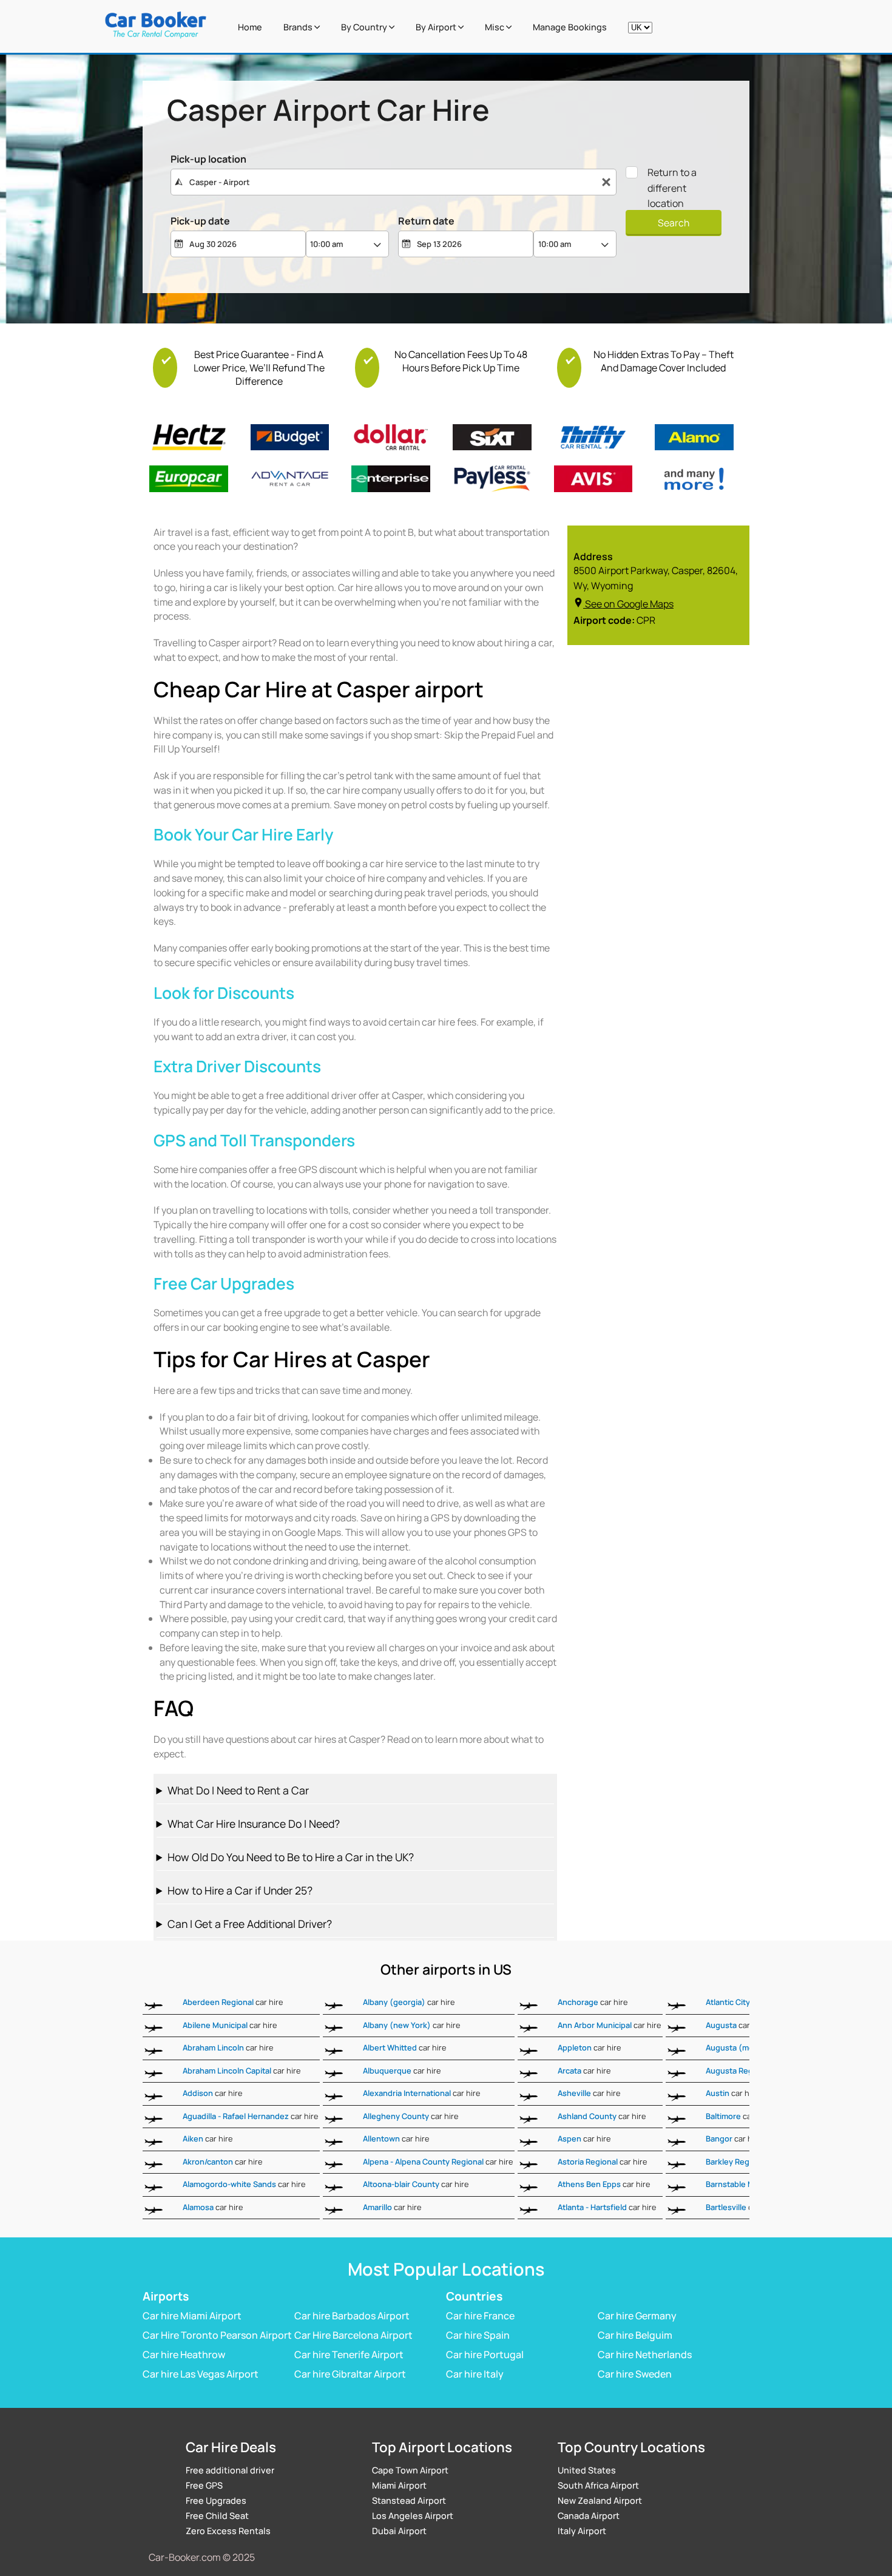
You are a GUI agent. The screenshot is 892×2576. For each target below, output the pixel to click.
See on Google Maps (629, 604)
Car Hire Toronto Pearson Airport (217, 2335)
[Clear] (606, 182)
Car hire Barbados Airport (352, 2316)
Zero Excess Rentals (228, 2531)
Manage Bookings (570, 27)
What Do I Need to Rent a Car (238, 1790)
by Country (365, 27)
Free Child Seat (217, 2516)
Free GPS (204, 2485)
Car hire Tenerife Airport (349, 2355)
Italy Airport (582, 2531)
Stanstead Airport (409, 2500)
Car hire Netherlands (645, 2355)
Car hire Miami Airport (192, 2316)
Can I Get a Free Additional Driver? (250, 1924)
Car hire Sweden (635, 2374)
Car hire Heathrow (184, 2355)
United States (587, 2470)
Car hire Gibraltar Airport (350, 2374)
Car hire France (480, 2316)
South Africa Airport (598, 2485)
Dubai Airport (399, 2531)
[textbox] (394, 182)
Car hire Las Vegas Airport (201, 2374)
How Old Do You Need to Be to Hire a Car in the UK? (291, 1857)
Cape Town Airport (410, 2470)
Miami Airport (399, 2485)
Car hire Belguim (635, 2335)
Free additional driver (230, 2470)
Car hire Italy (475, 2374)
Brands (299, 27)
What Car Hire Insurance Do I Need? (254, 1824)
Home (250, 27)
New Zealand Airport (600, 2500)
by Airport (437, 27)
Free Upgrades (216, 2500)
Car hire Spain (478, 2335)
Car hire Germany (637, 2316)
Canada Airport (589, 2516)
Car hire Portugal (485, 2355)
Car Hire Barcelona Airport (353, 2335)
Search (674, 223)
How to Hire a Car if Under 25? (240, 1890)
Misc (495, 27)
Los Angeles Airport (413, 2516)
